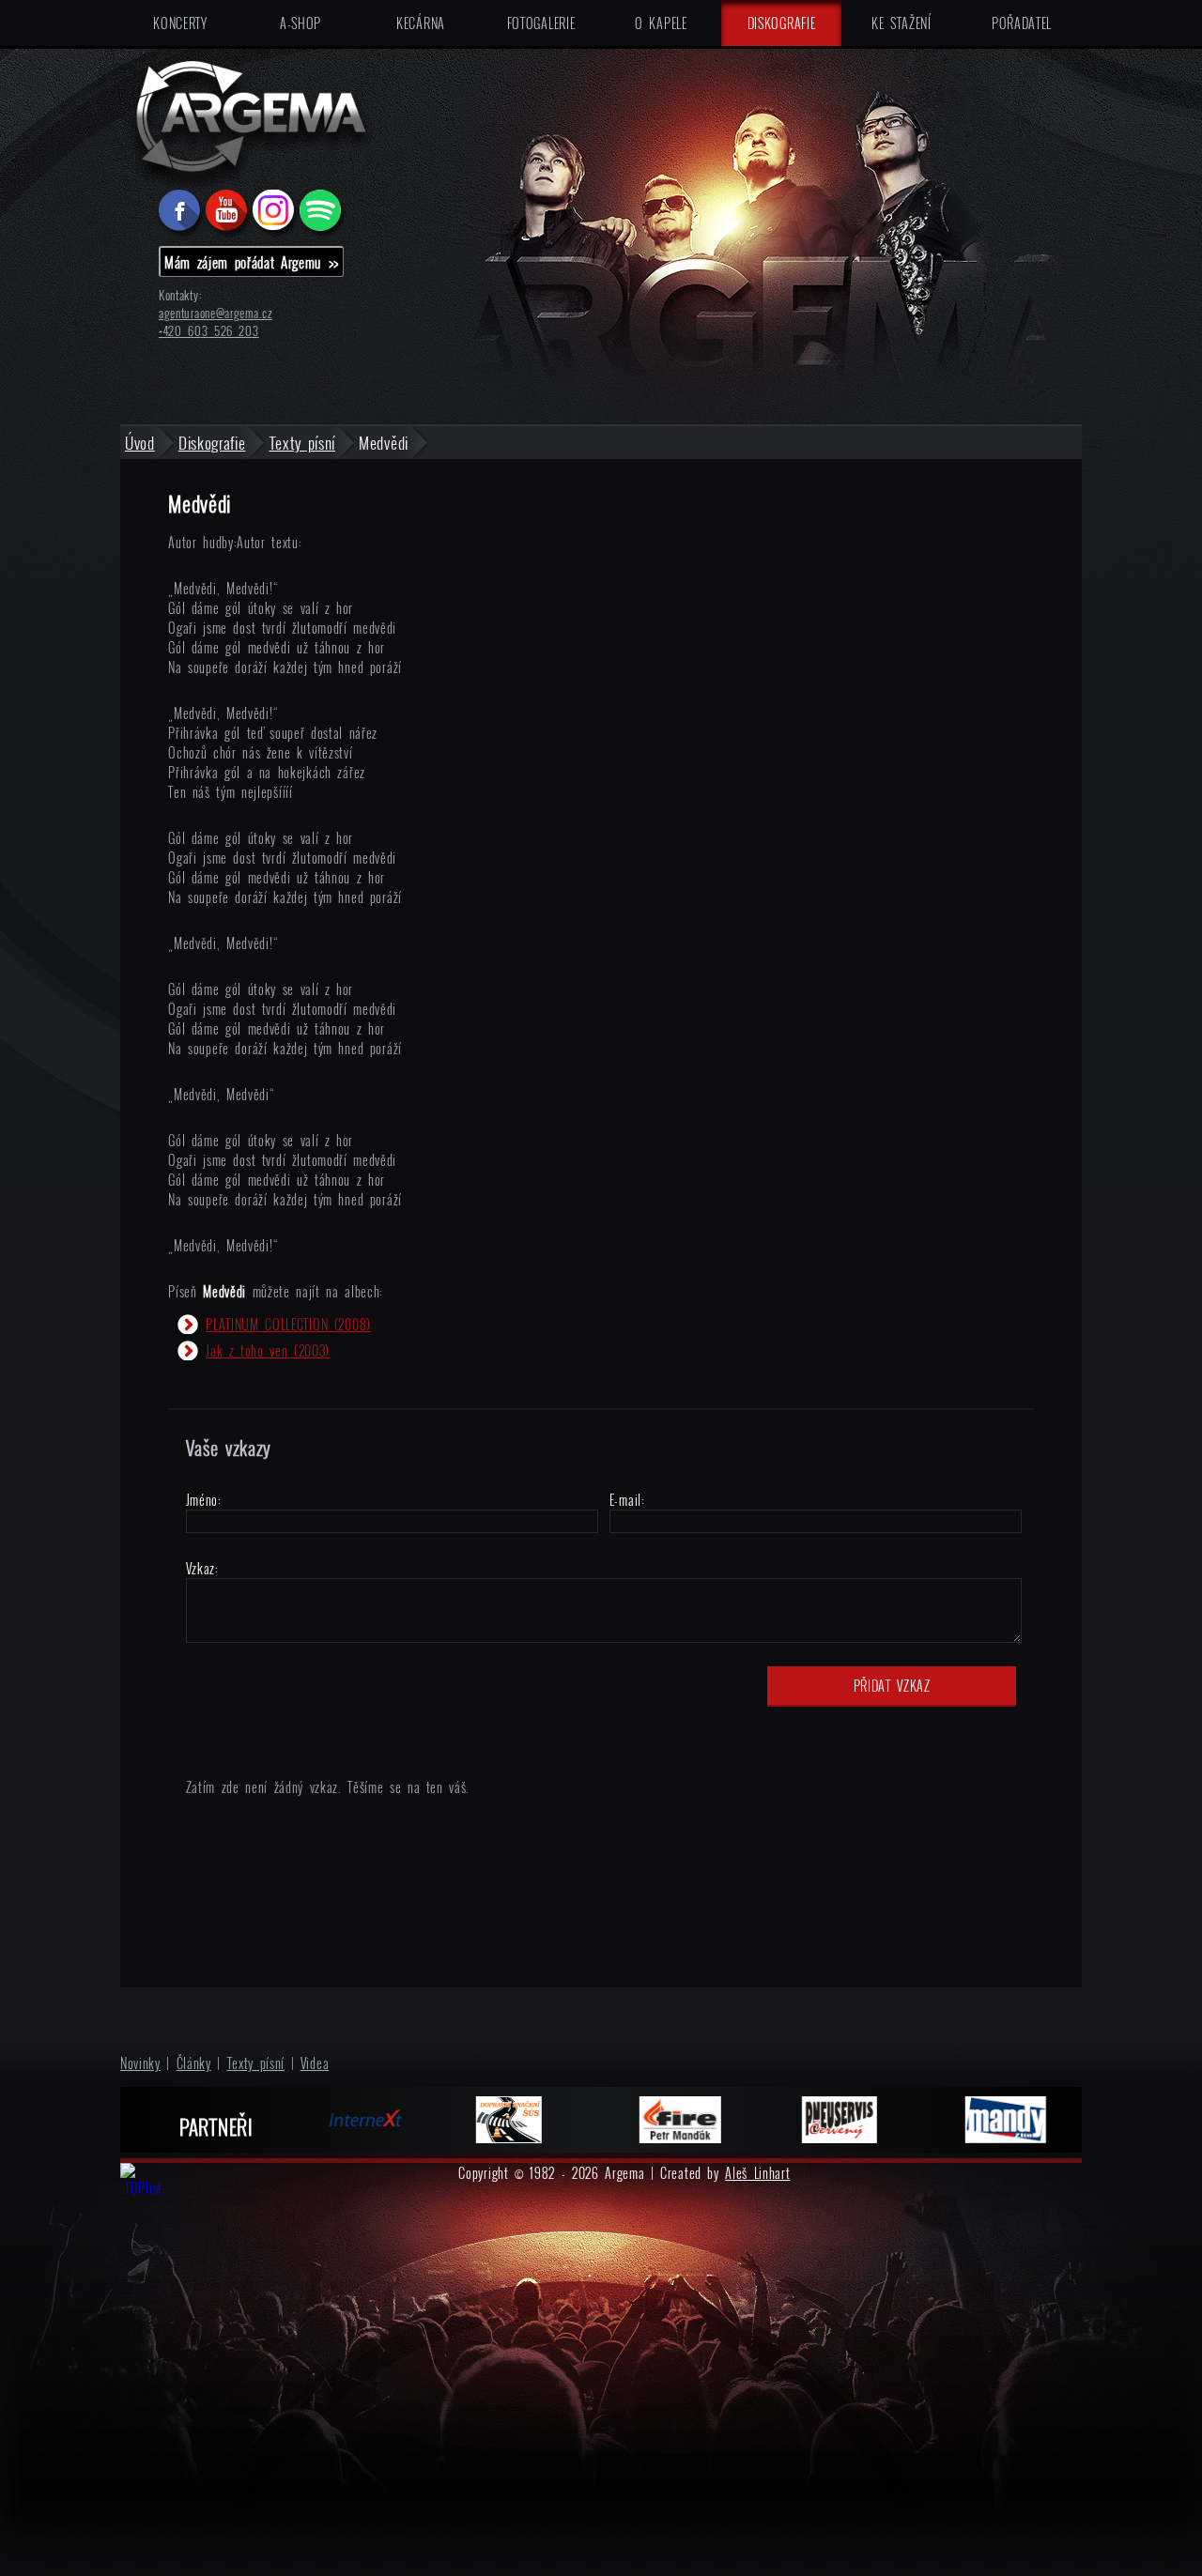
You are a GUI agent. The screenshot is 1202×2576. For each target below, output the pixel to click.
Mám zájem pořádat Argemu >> (252, 262)
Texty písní (256, 2063)
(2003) (268, 1350)
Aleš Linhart (757, 2173)
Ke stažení (901, 23)
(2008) (288, 1324)
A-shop (300, 23)
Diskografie (782, 23)
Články (194, 2063)
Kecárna (421, 23)
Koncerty (180, 23)
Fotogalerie (541, 23)
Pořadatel (1022, 23)
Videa (315, 2063)
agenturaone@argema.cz (216, 313)
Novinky (140, 2063)
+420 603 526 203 (209, 331)
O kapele (661, 23)
